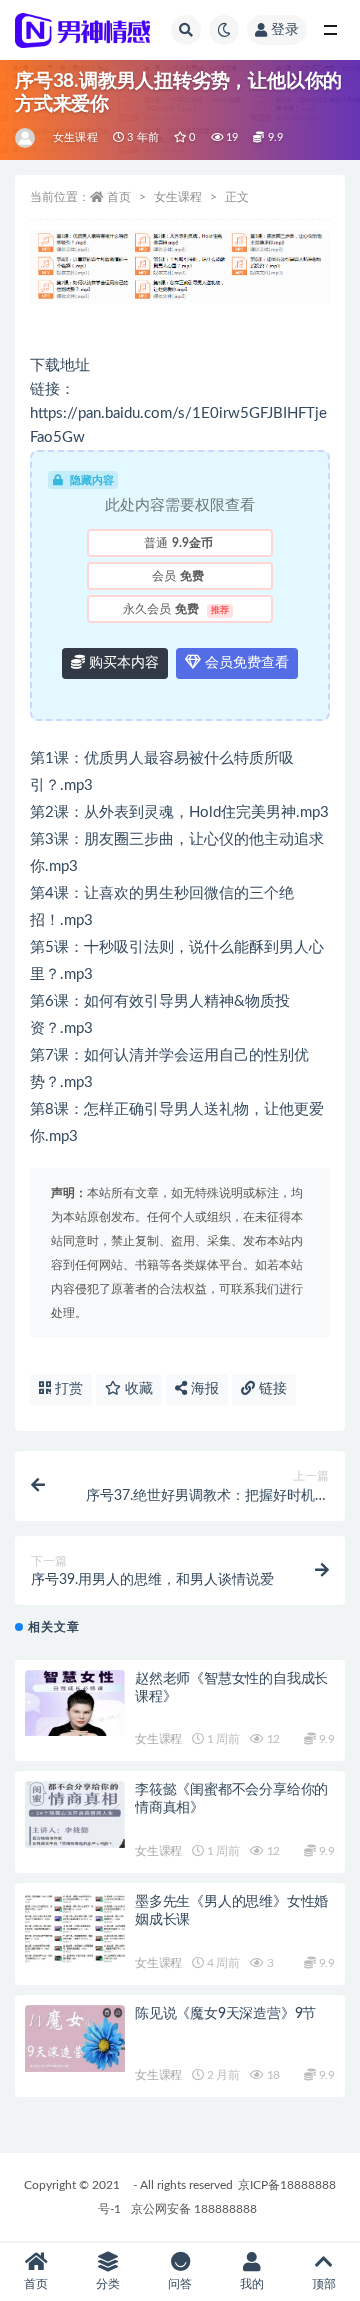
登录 (285, 30)
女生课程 (75, 137)
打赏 (67, 1389)
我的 (252, 2284)
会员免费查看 (245, 663)
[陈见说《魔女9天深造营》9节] (75, 2038)
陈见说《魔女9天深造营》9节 (225, 2014)
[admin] (26, 138)
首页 (119, 197)
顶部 (324, 2284)
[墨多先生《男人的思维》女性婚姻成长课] (75, 1934)
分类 (108, 2284)
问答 (180, 2284)
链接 (271, 1389)
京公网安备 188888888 (194, 2209)
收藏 (137, 1389)
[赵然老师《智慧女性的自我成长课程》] (75, 1703)
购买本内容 (122, 663)
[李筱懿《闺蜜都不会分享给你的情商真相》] (75, 1814)
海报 (203, 1389)
